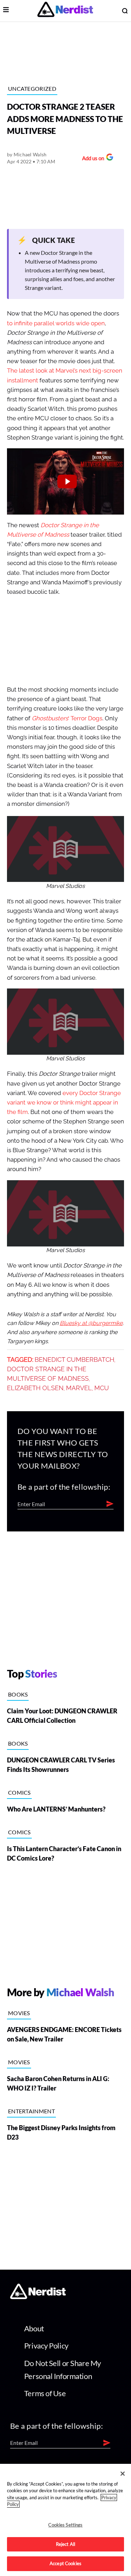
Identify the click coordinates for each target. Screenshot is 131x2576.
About (34, 2328)
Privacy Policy (46, 2346)
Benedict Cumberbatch (74, 1360)
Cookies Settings (65, 2525)
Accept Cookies (65, 2563)
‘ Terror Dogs (67, 718)
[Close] (123, 2474)
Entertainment (31, 2111)
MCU (102, 1388)
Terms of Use (45, 2393)
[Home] (38, 2297)
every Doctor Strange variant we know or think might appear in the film (64, 1103)
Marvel (79, 1388)
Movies (19, 2013)
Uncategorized (32, 89)
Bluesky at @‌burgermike (91, 1323)
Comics (19, 1792)
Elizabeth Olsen (35, 1388)
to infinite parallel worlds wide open (56, 323)
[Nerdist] (65, 11)
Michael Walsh (30, 154)
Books (18, 1694)
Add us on (91, 159)
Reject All (65, 2544)
